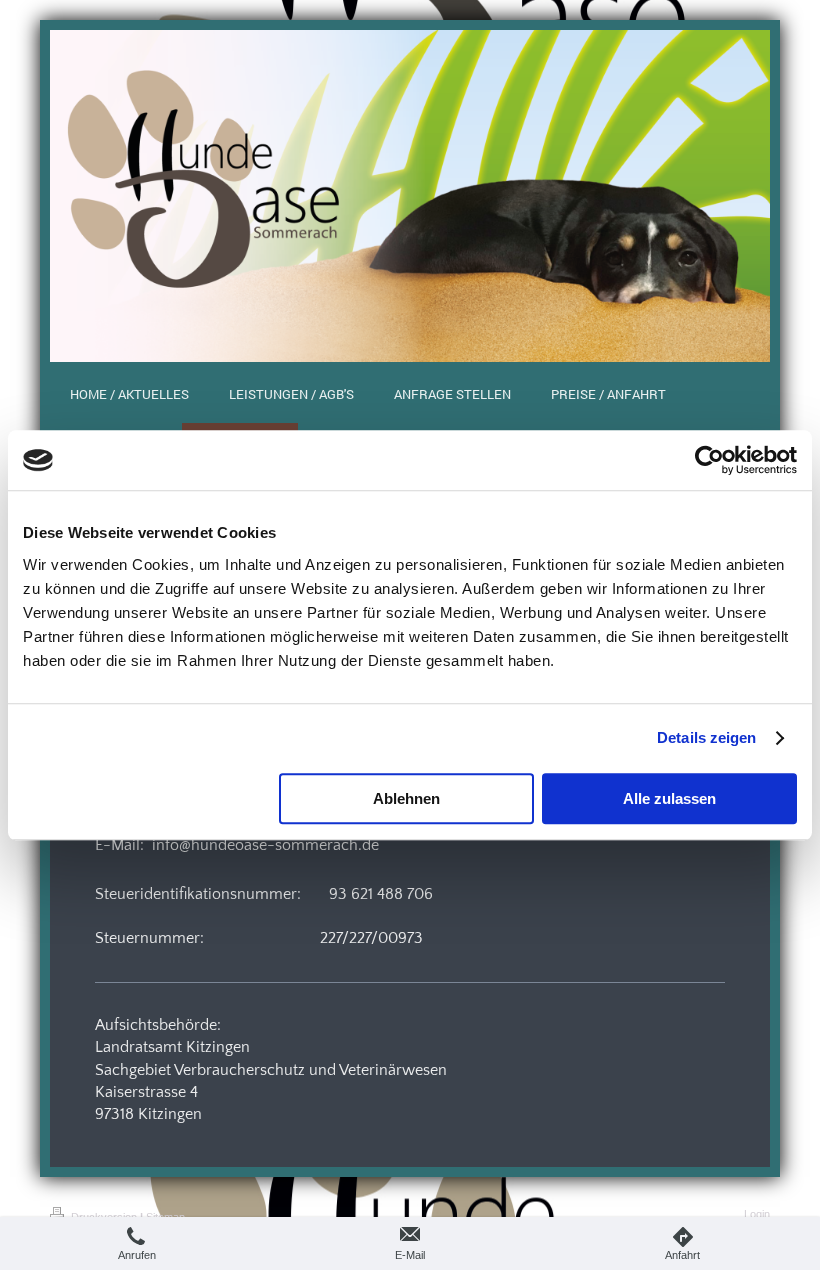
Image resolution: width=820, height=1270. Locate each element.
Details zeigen (706, 737)
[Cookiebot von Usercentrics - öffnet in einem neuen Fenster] (709, 460)
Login (757, 1214)
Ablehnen (406, 798)
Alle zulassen (669, 798)
